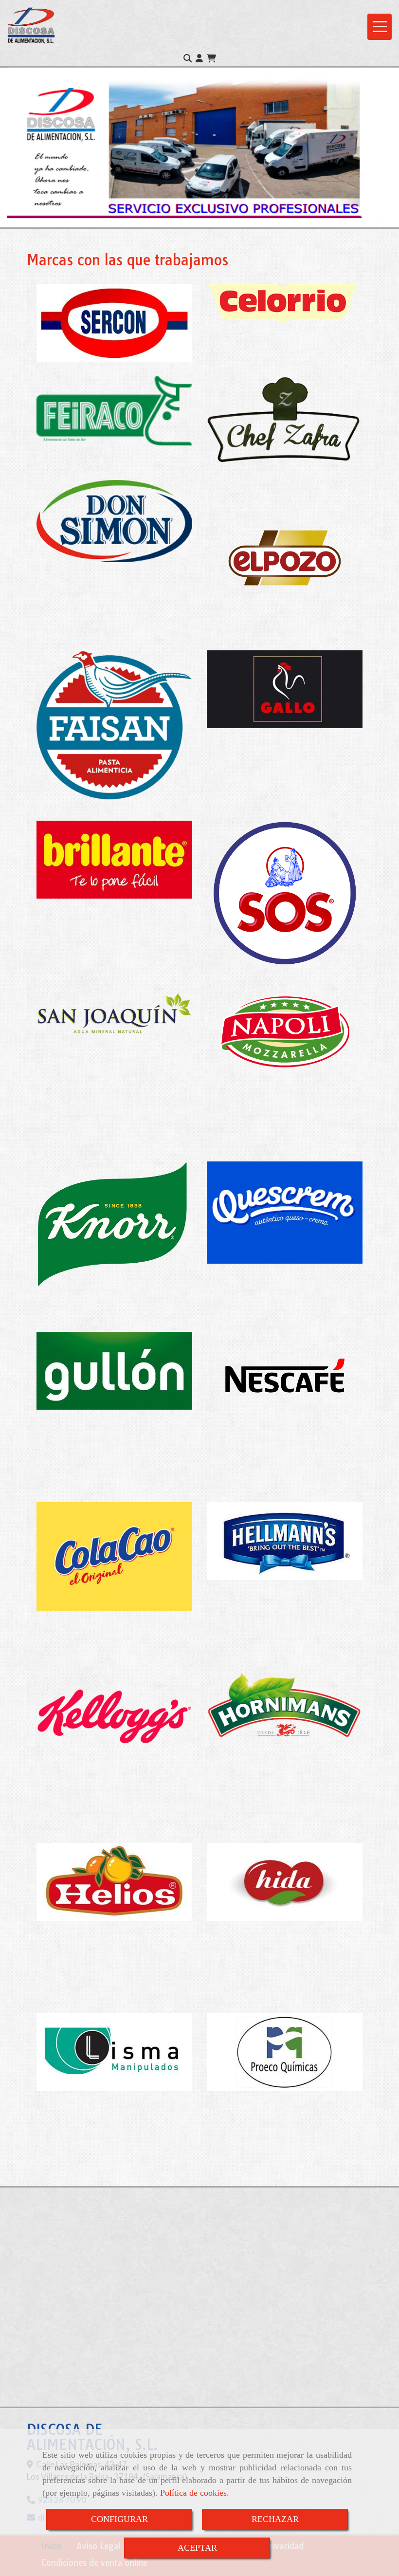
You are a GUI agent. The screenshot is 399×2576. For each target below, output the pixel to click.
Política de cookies (193, 2493)
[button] (199, 58)
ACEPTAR (197, 2548)
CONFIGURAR (119, 2519)
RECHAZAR (275, 2519)
